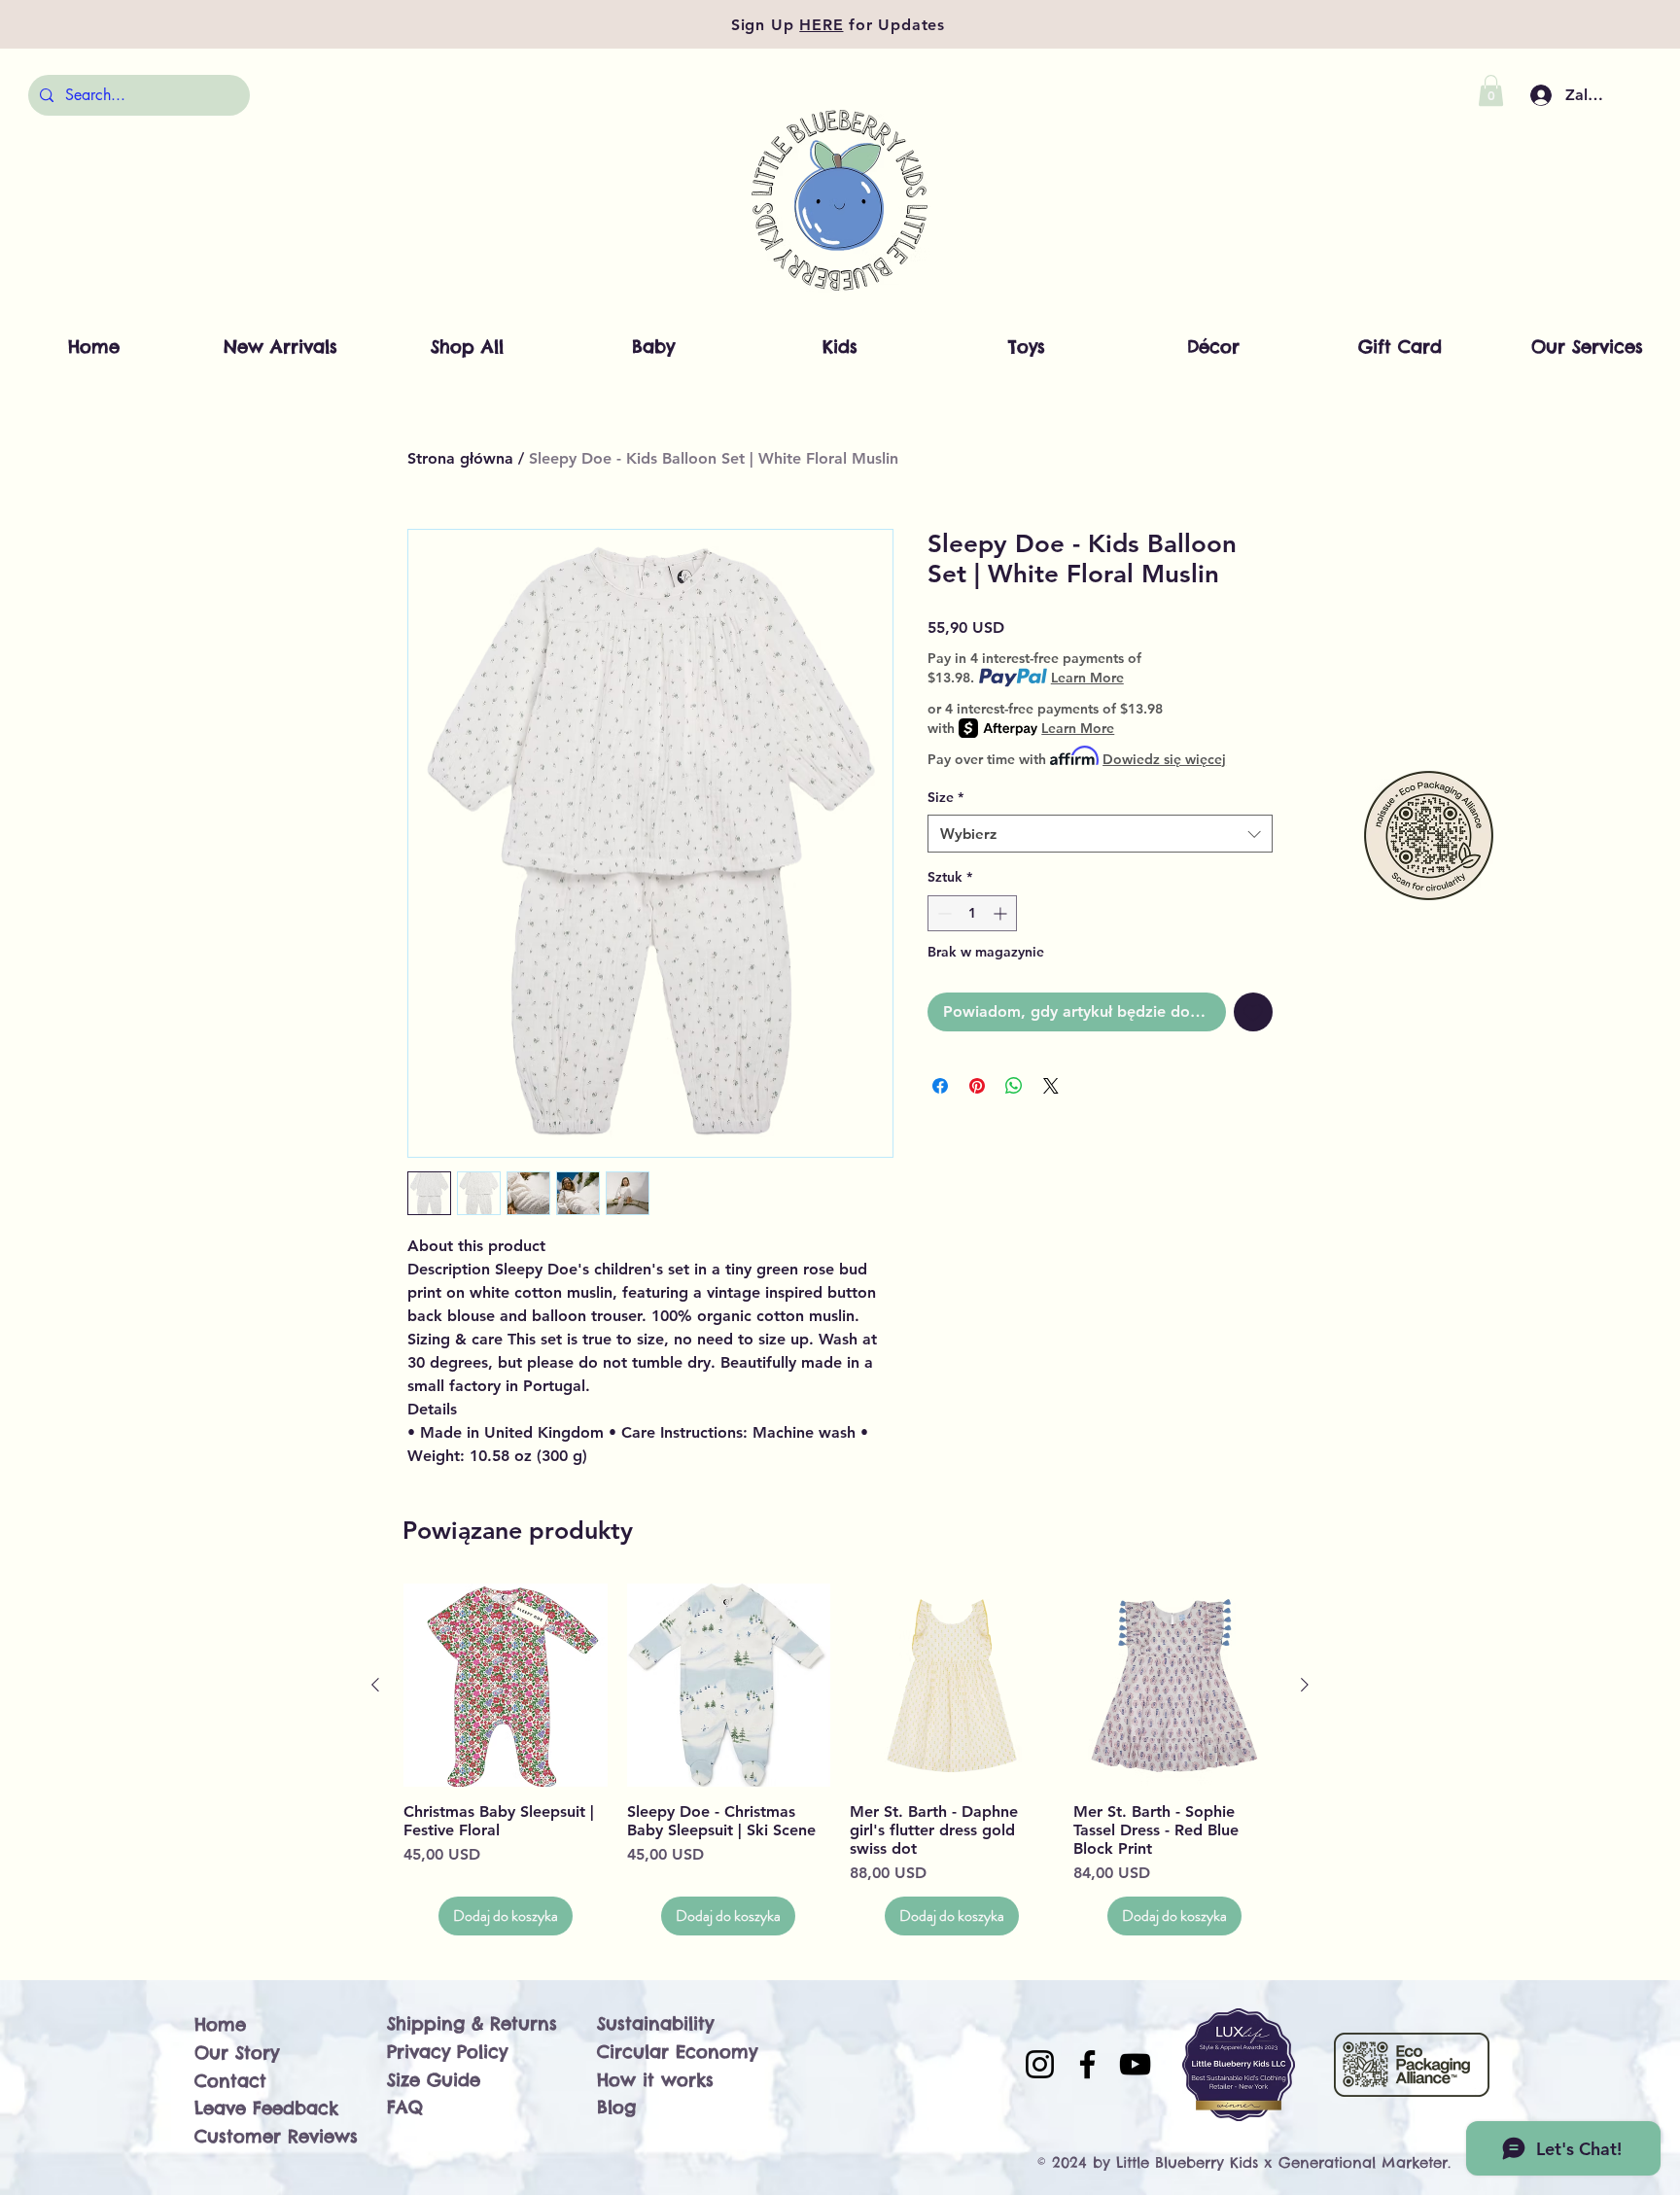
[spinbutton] (972, 913)
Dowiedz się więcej (1164, 759)
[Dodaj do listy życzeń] (1253, 1012)
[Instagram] (1040, 2064)
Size (945, 797)
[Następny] (1305, 1685)
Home (220, 2024)
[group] (840, 1760)
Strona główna (460, 458)
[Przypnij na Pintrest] (977, 1086)
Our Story (237, 2053)
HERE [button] (821, 25)
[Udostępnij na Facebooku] (940, 1086)
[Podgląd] (506, 1686)
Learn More (1087, 678)
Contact (230, 2081)
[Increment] (1002, 913)
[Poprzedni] (375, 1685)
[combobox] (1100, 834)
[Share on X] (1051, 1086)
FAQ (405, 2107)
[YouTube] (1135, 2064)
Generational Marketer (1363, 2162)
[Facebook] (1087, 2064)
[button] (1491, 90)
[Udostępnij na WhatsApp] (1014, 1086)
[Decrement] (943, 913)
